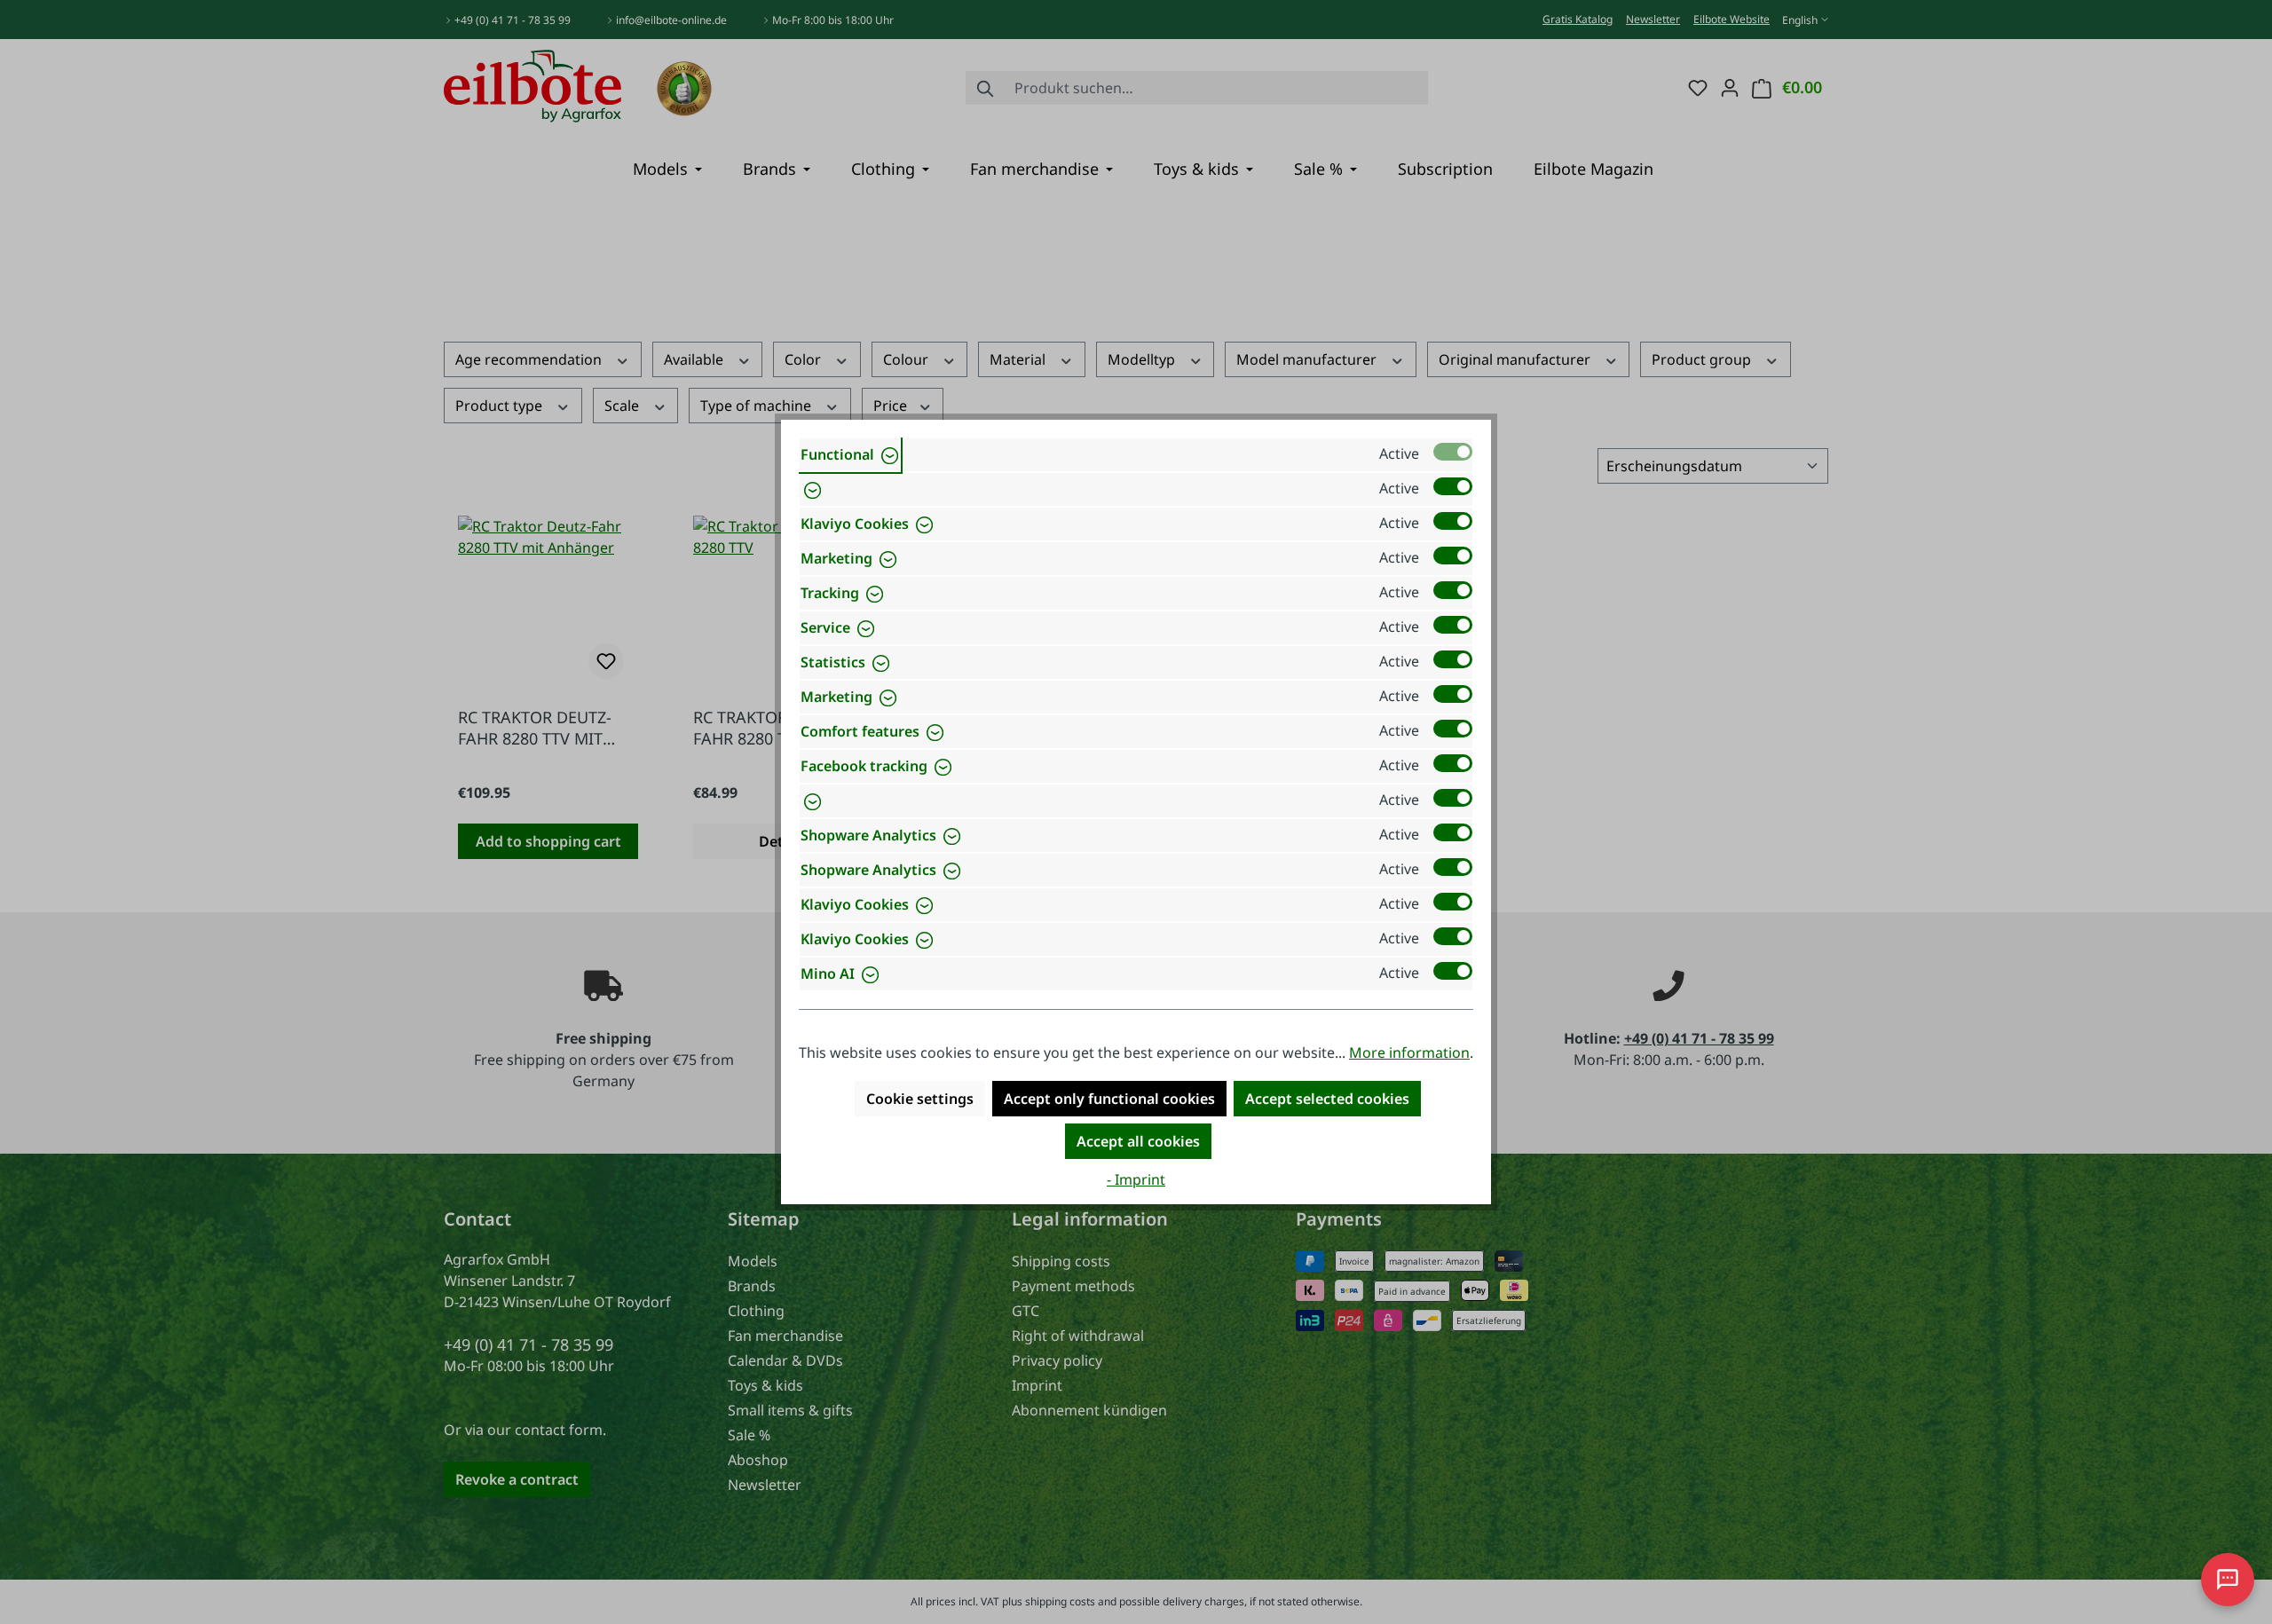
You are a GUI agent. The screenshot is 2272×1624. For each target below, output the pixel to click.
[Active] (1453, 452)
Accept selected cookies (1327, 1099)
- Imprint (1136, 1179)
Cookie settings (920, 1099)
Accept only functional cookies (1109, 1099)
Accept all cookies (1138, 1141)
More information (1409, 1052)
